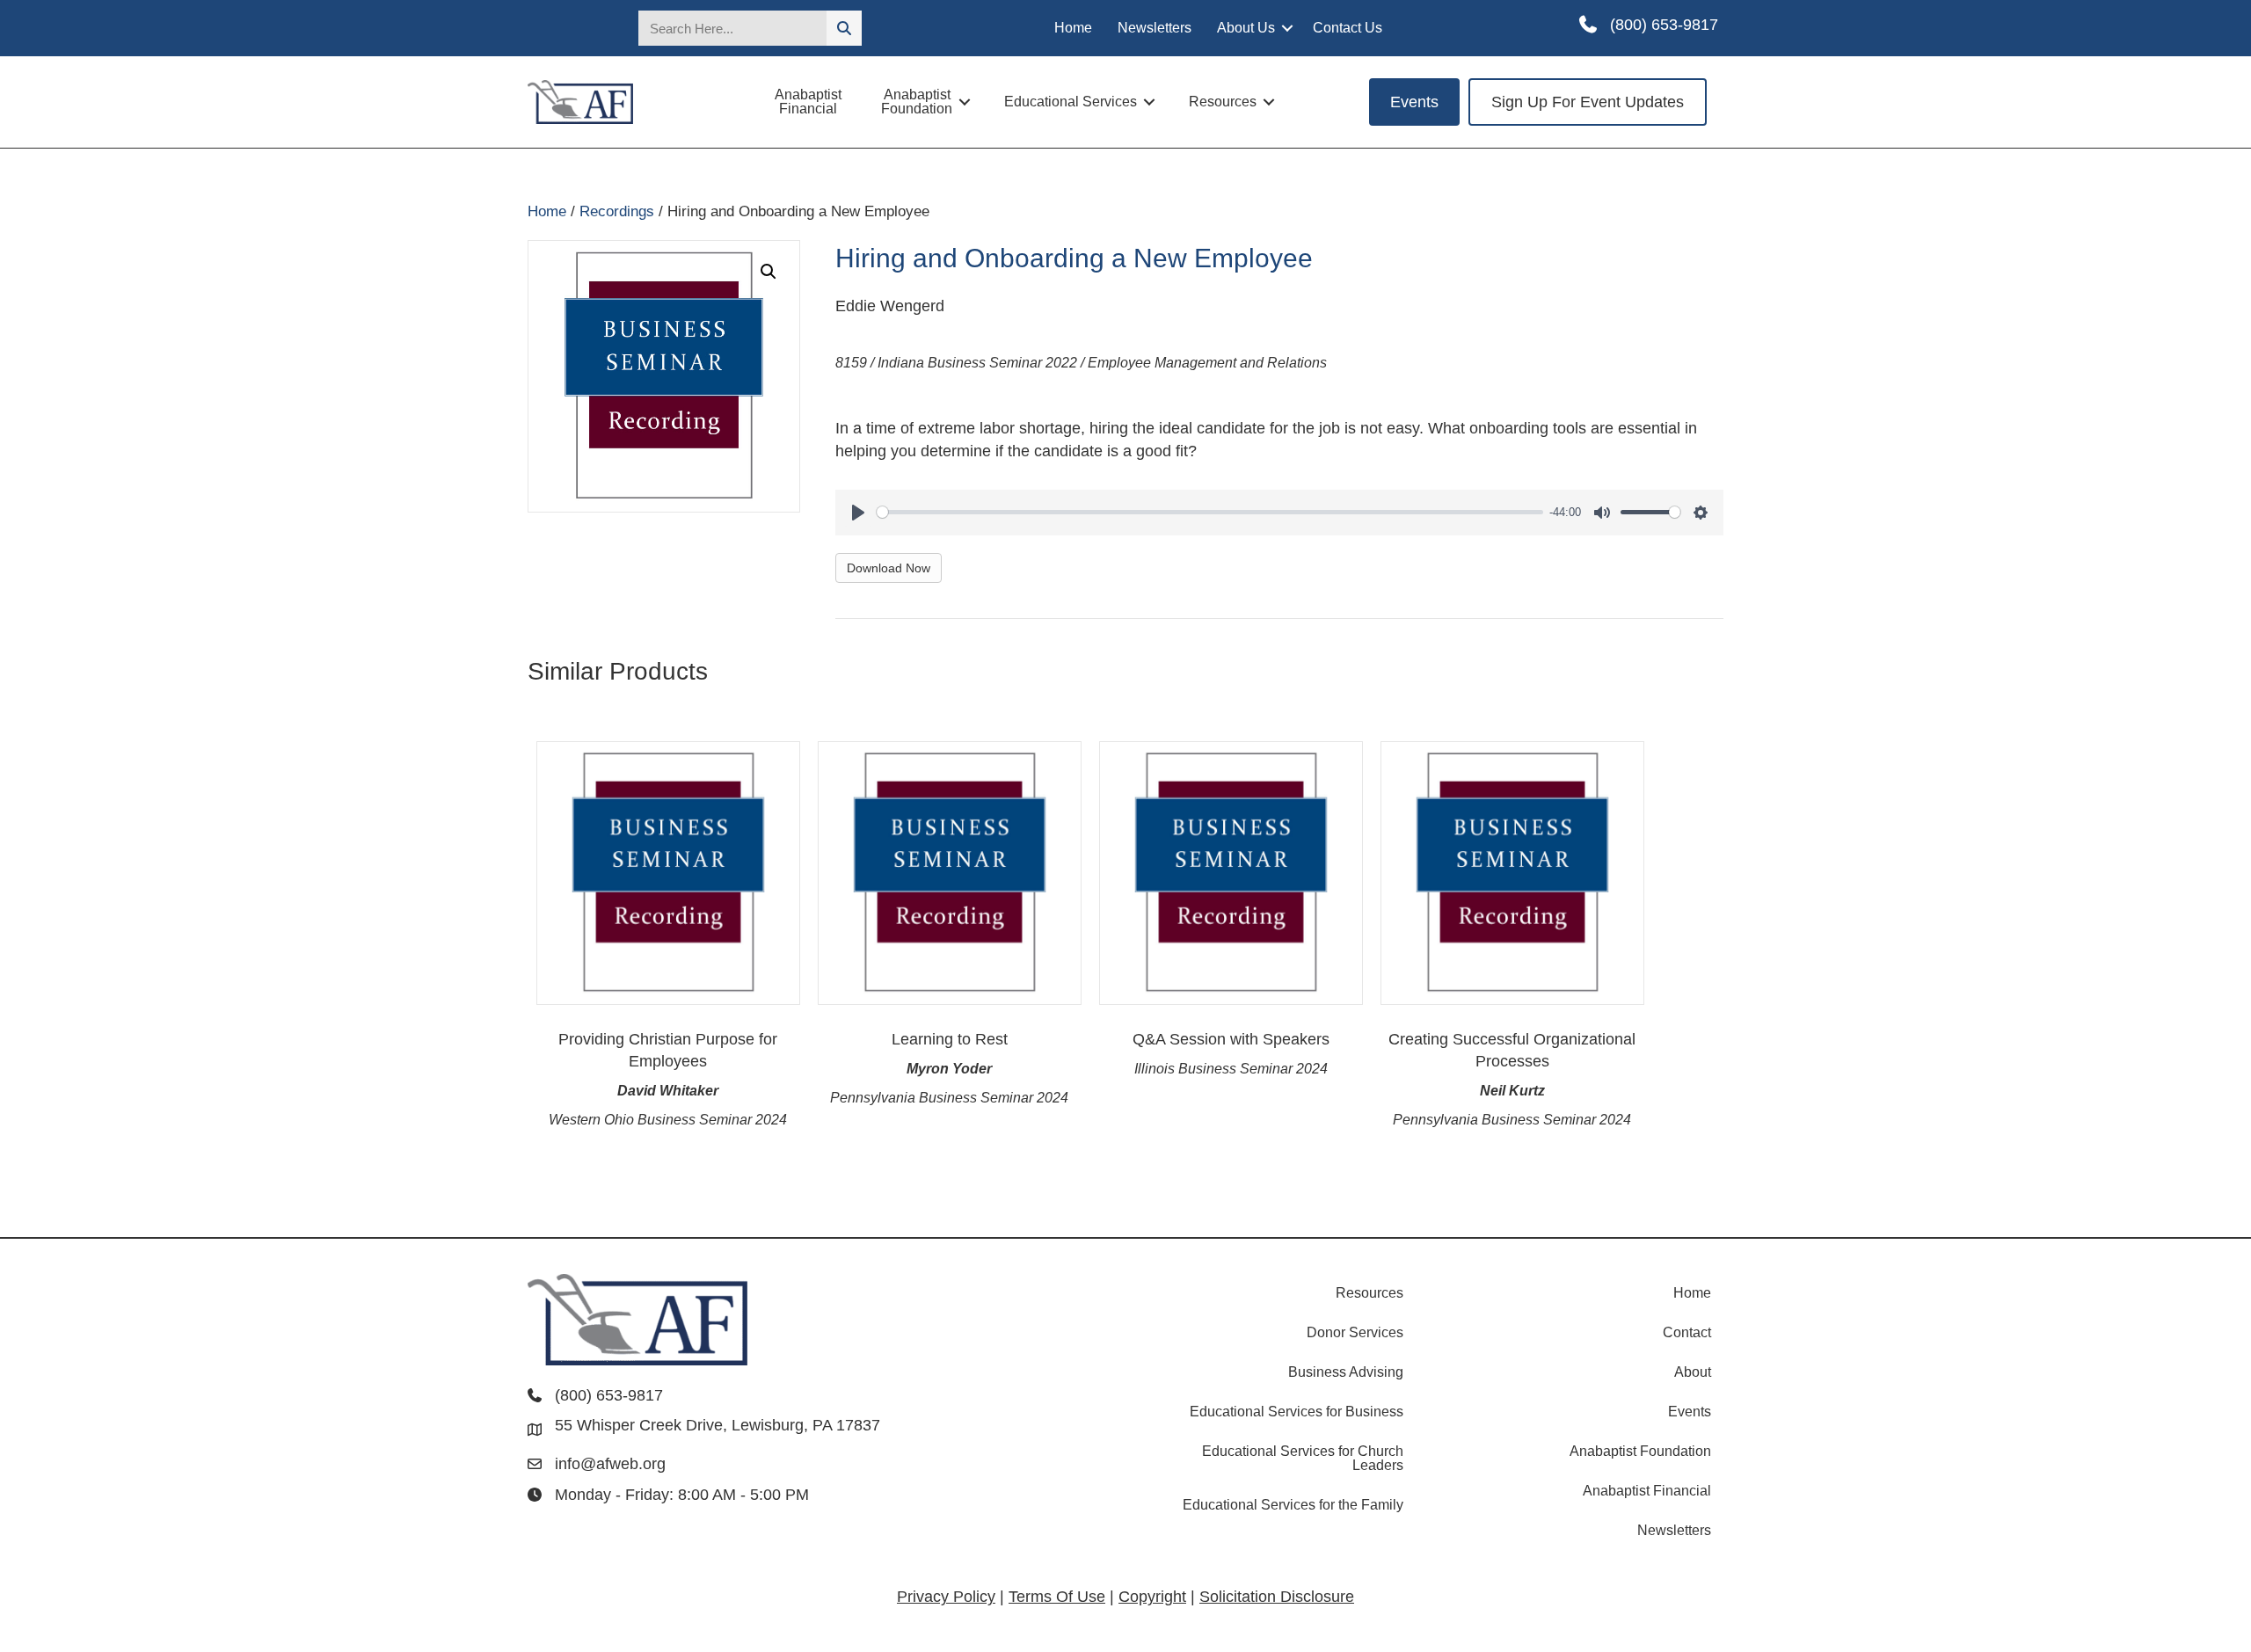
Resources (1223, 102)
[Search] (844, 28)
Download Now (889, 568)
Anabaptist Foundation (917, 102)
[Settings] (1701, 513)
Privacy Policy (946, 1597)
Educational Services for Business (1297, 1412)
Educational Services (1071, 102)
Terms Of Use (1057, 1597)
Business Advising (1346, 1372)
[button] (1287, 28)
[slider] (1210, 512)
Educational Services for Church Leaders (1303, 1458)
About (1693, 1372)
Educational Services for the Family (1293, 1505)
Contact (1687, 1332)
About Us (1246, 28)
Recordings (617, 211)
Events (1690, 1412)
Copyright (1152, 1597)
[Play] (858, 513)
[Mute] (1602, 513)
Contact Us (1348, 28)
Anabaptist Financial (808, 102)
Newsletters (1155, 28)
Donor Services (1355, 1332)
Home (1073, 28)
